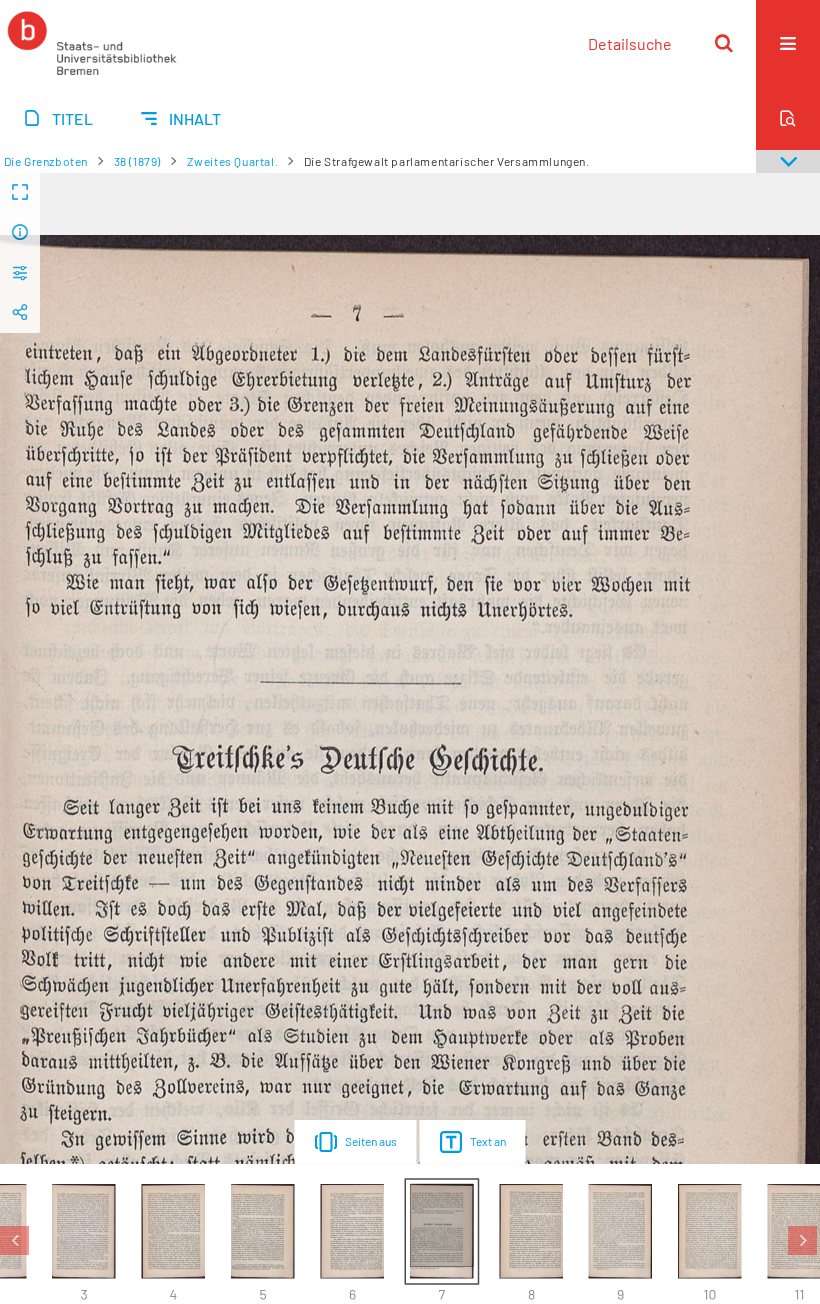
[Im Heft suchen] (788, 118)
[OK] (724, 43)
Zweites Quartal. (233, 161)
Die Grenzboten (46, 161)
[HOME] (92, 43)
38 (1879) (137, 161)
